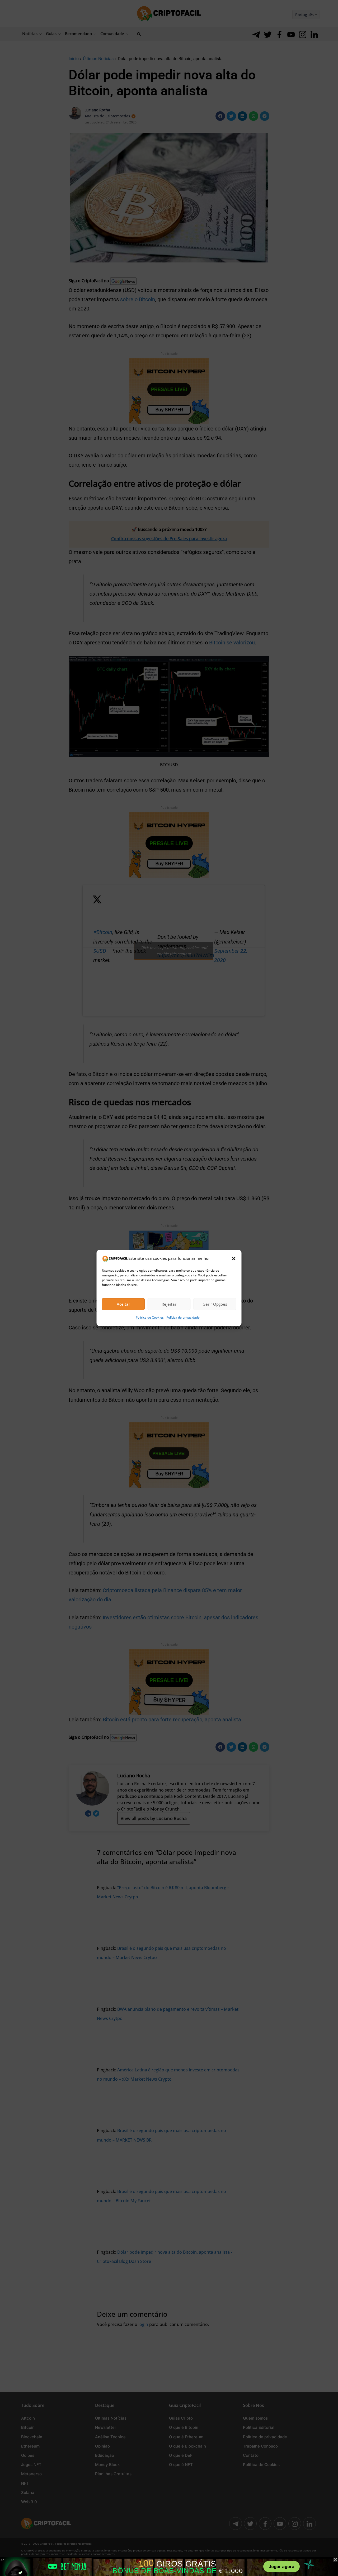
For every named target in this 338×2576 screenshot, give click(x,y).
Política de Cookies (150, 1318)
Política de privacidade (183, 1318)
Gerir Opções (215, 1304)
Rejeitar (169, 1304)
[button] (234, 1258)
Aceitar (123, 1304)
